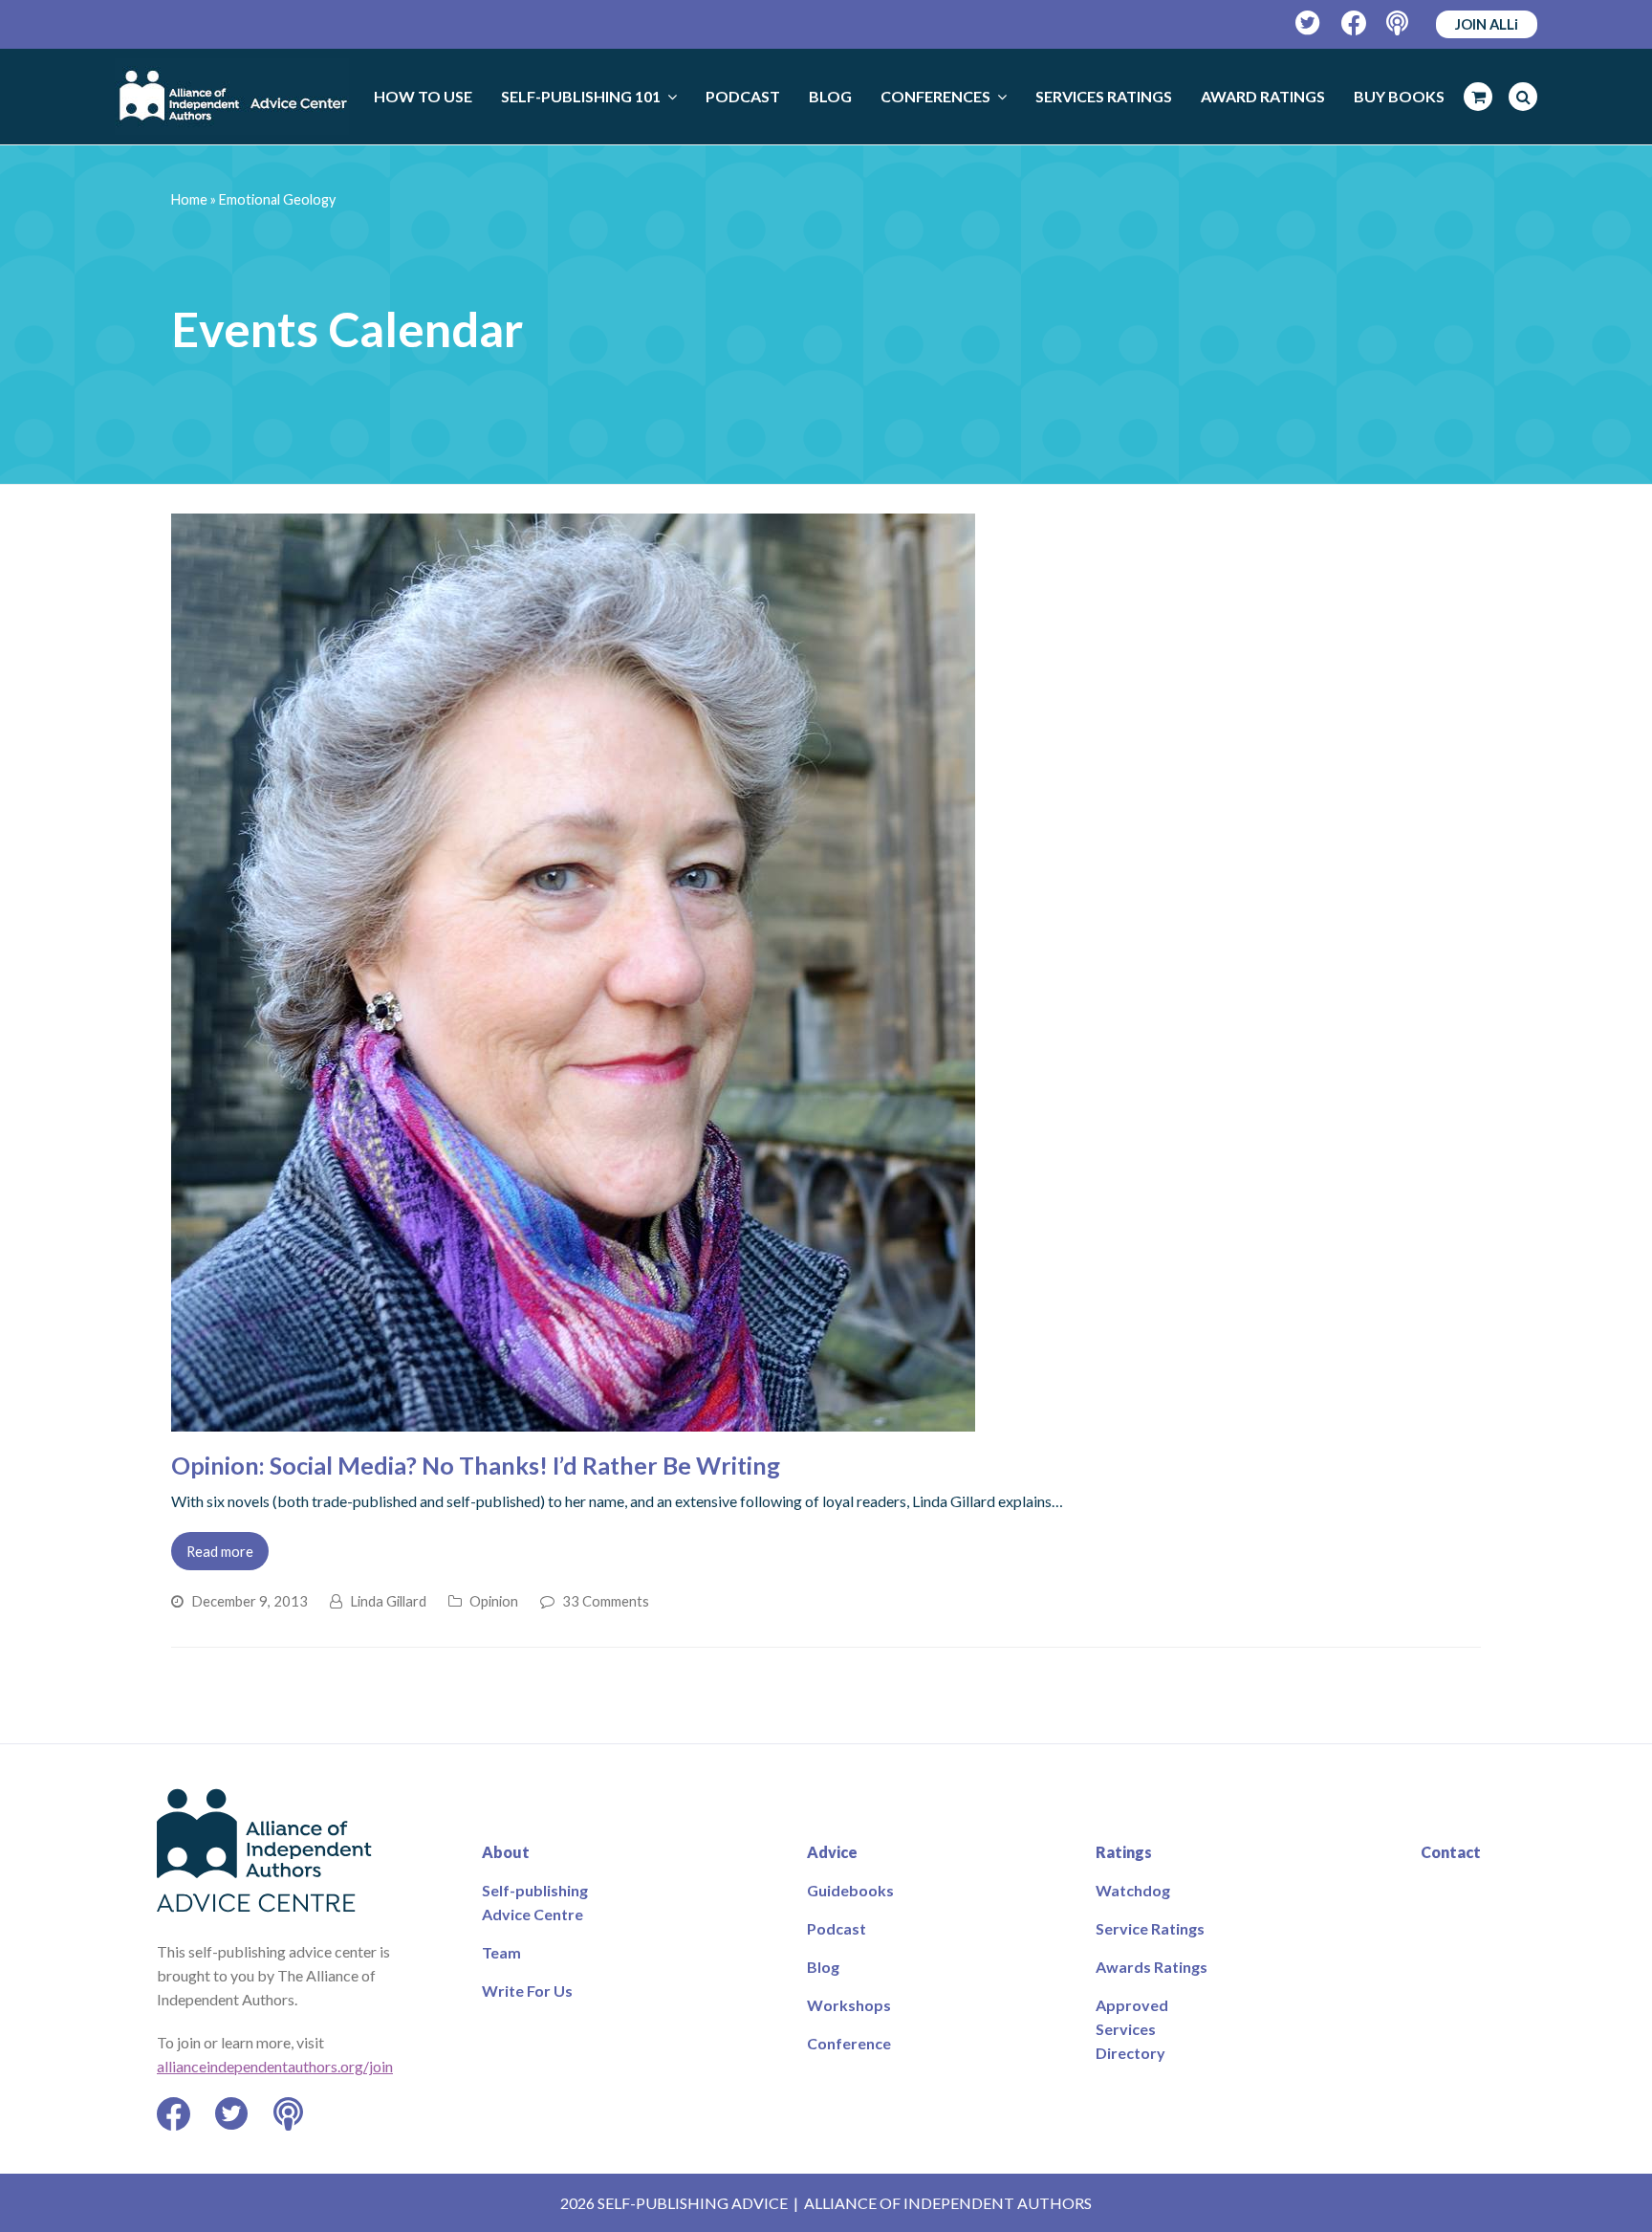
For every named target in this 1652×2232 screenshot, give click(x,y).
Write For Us (527, 1991)
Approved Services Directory (1132, 2029)
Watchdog (1133, 1890)
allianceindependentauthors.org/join (275, 2066)
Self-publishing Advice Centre (535, 1902)
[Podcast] (1399, 23)
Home (189, 199)
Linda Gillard (388, 1601)
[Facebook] (1354, 23)
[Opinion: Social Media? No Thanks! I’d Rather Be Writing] (573, 1420)
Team (501, 1952)
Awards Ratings (1152, 1967)
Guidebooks (850, 1890)
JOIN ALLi (1487, 24)
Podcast (837, 1928)
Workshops (849, 2005)
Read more (220, 1551)
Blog (823, 1967)
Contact (1451, 1852)
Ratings (1124, 1852)
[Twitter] (1308, 23)
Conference (849, 2043)
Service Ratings (1150, 1928)
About (506, 1852)
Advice (832, 1852)
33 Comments (606, 1601)
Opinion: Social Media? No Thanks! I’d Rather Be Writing (476, 1465)
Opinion (494, 1601)
